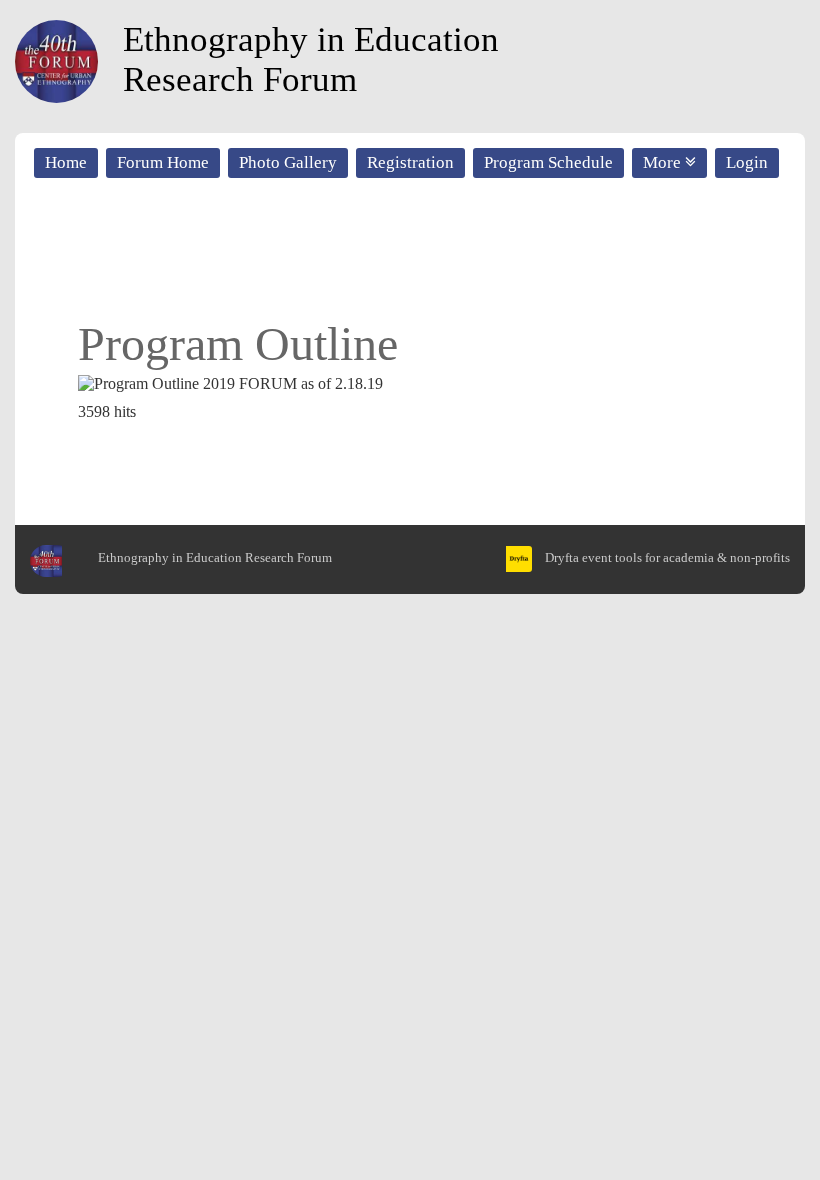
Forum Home (163, 162)
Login (747, 162)
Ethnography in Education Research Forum (311, 59)
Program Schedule (548, 162)
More (664, 162)
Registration (410, 162)
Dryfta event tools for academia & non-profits (666, 557)
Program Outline (238, 343)
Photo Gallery (288, 162)
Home (66, 162)
